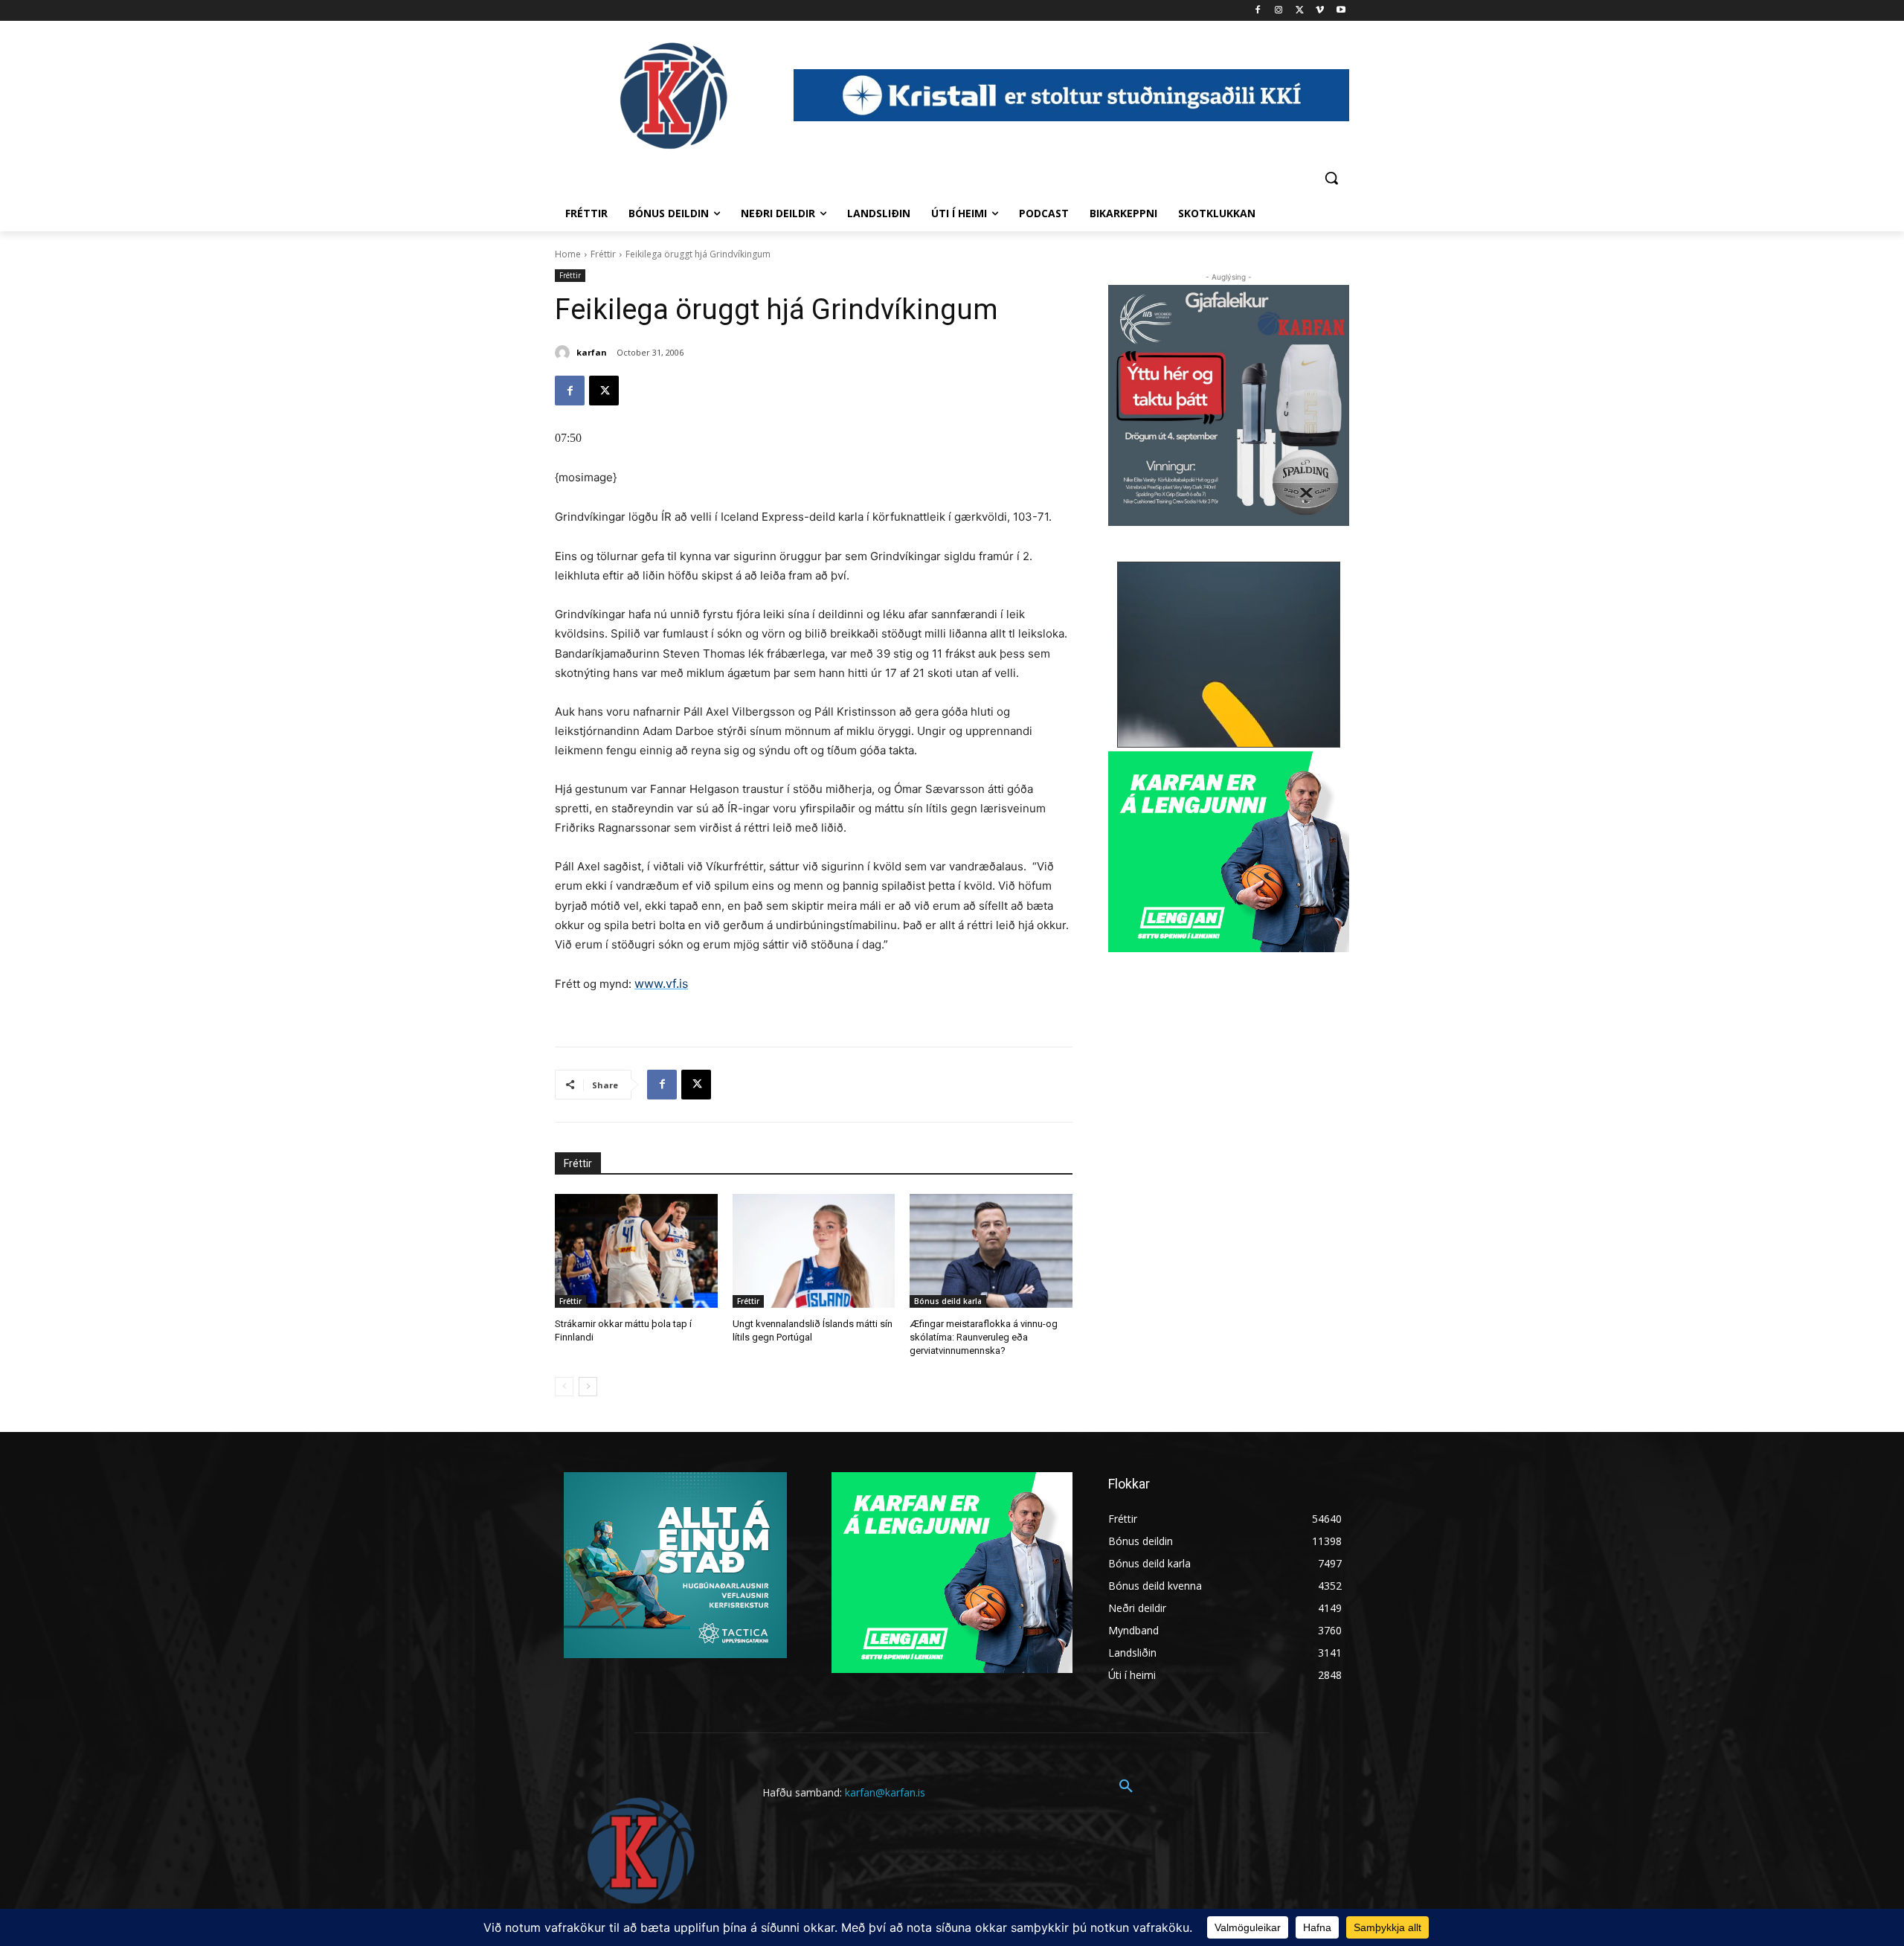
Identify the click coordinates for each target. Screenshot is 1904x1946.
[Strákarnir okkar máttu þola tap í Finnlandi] (636, 1251)
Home (568, 254)
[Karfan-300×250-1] (1229, 852)
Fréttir (603, 254)
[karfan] (565, 353)
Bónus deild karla (948, 1301)
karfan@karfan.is (885, 1792)
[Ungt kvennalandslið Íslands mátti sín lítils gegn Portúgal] (814, 1251)
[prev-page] (564, 1387)
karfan (592, 352)
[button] (1331, 178)
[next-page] (588, 1387)
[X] (1300, 11)
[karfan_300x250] (675, 1565)
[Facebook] (1258, 11)
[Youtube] (1341, 11)
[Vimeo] (1320, 11)
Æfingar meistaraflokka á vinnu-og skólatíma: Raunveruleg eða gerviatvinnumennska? (984, 1337)
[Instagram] (1279, 11)
